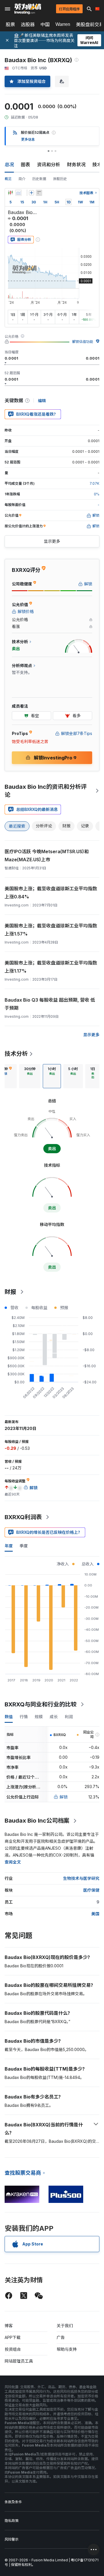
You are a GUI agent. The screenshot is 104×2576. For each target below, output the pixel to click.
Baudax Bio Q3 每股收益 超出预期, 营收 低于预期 (50, 1004)
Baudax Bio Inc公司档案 (37, 1821)
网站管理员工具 (19, 2361)
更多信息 (28, 139)
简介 (22, 179)
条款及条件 (13, 2502)
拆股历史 (60, 179)
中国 (45, 24)
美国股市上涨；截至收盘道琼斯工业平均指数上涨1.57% (51, 930)
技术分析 (16, 1054)
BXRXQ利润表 (23, 1517)
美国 (95, 1914)
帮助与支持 (67, 2349)
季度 (24, 1546)
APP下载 (13, 2337)
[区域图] (18, 193)
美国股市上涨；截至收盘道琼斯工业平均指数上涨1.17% (51, 967)
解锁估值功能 (83, 342)
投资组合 (13, 2349)
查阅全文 (13, 1862)
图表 (25, 165)
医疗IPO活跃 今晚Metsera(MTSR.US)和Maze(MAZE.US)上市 (47, 856)
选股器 (28, 24)
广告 (61, 2337)
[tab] (30, 1076)
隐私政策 (12, 2521)
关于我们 (65, 2326)
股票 (10, 24)
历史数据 (39, 179)
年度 (9, 1546)
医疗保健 (91, 1890)
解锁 (64, 1797)
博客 (9, 2326)
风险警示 (12, 2539)
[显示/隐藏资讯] (39, 193)
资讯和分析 (49, 165)
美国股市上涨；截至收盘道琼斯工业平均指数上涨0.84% (51, 893)
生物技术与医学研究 (81, 1878)
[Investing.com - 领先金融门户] (28, 9)
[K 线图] (10, 193)
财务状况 (76, 165)
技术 (97, 165)
